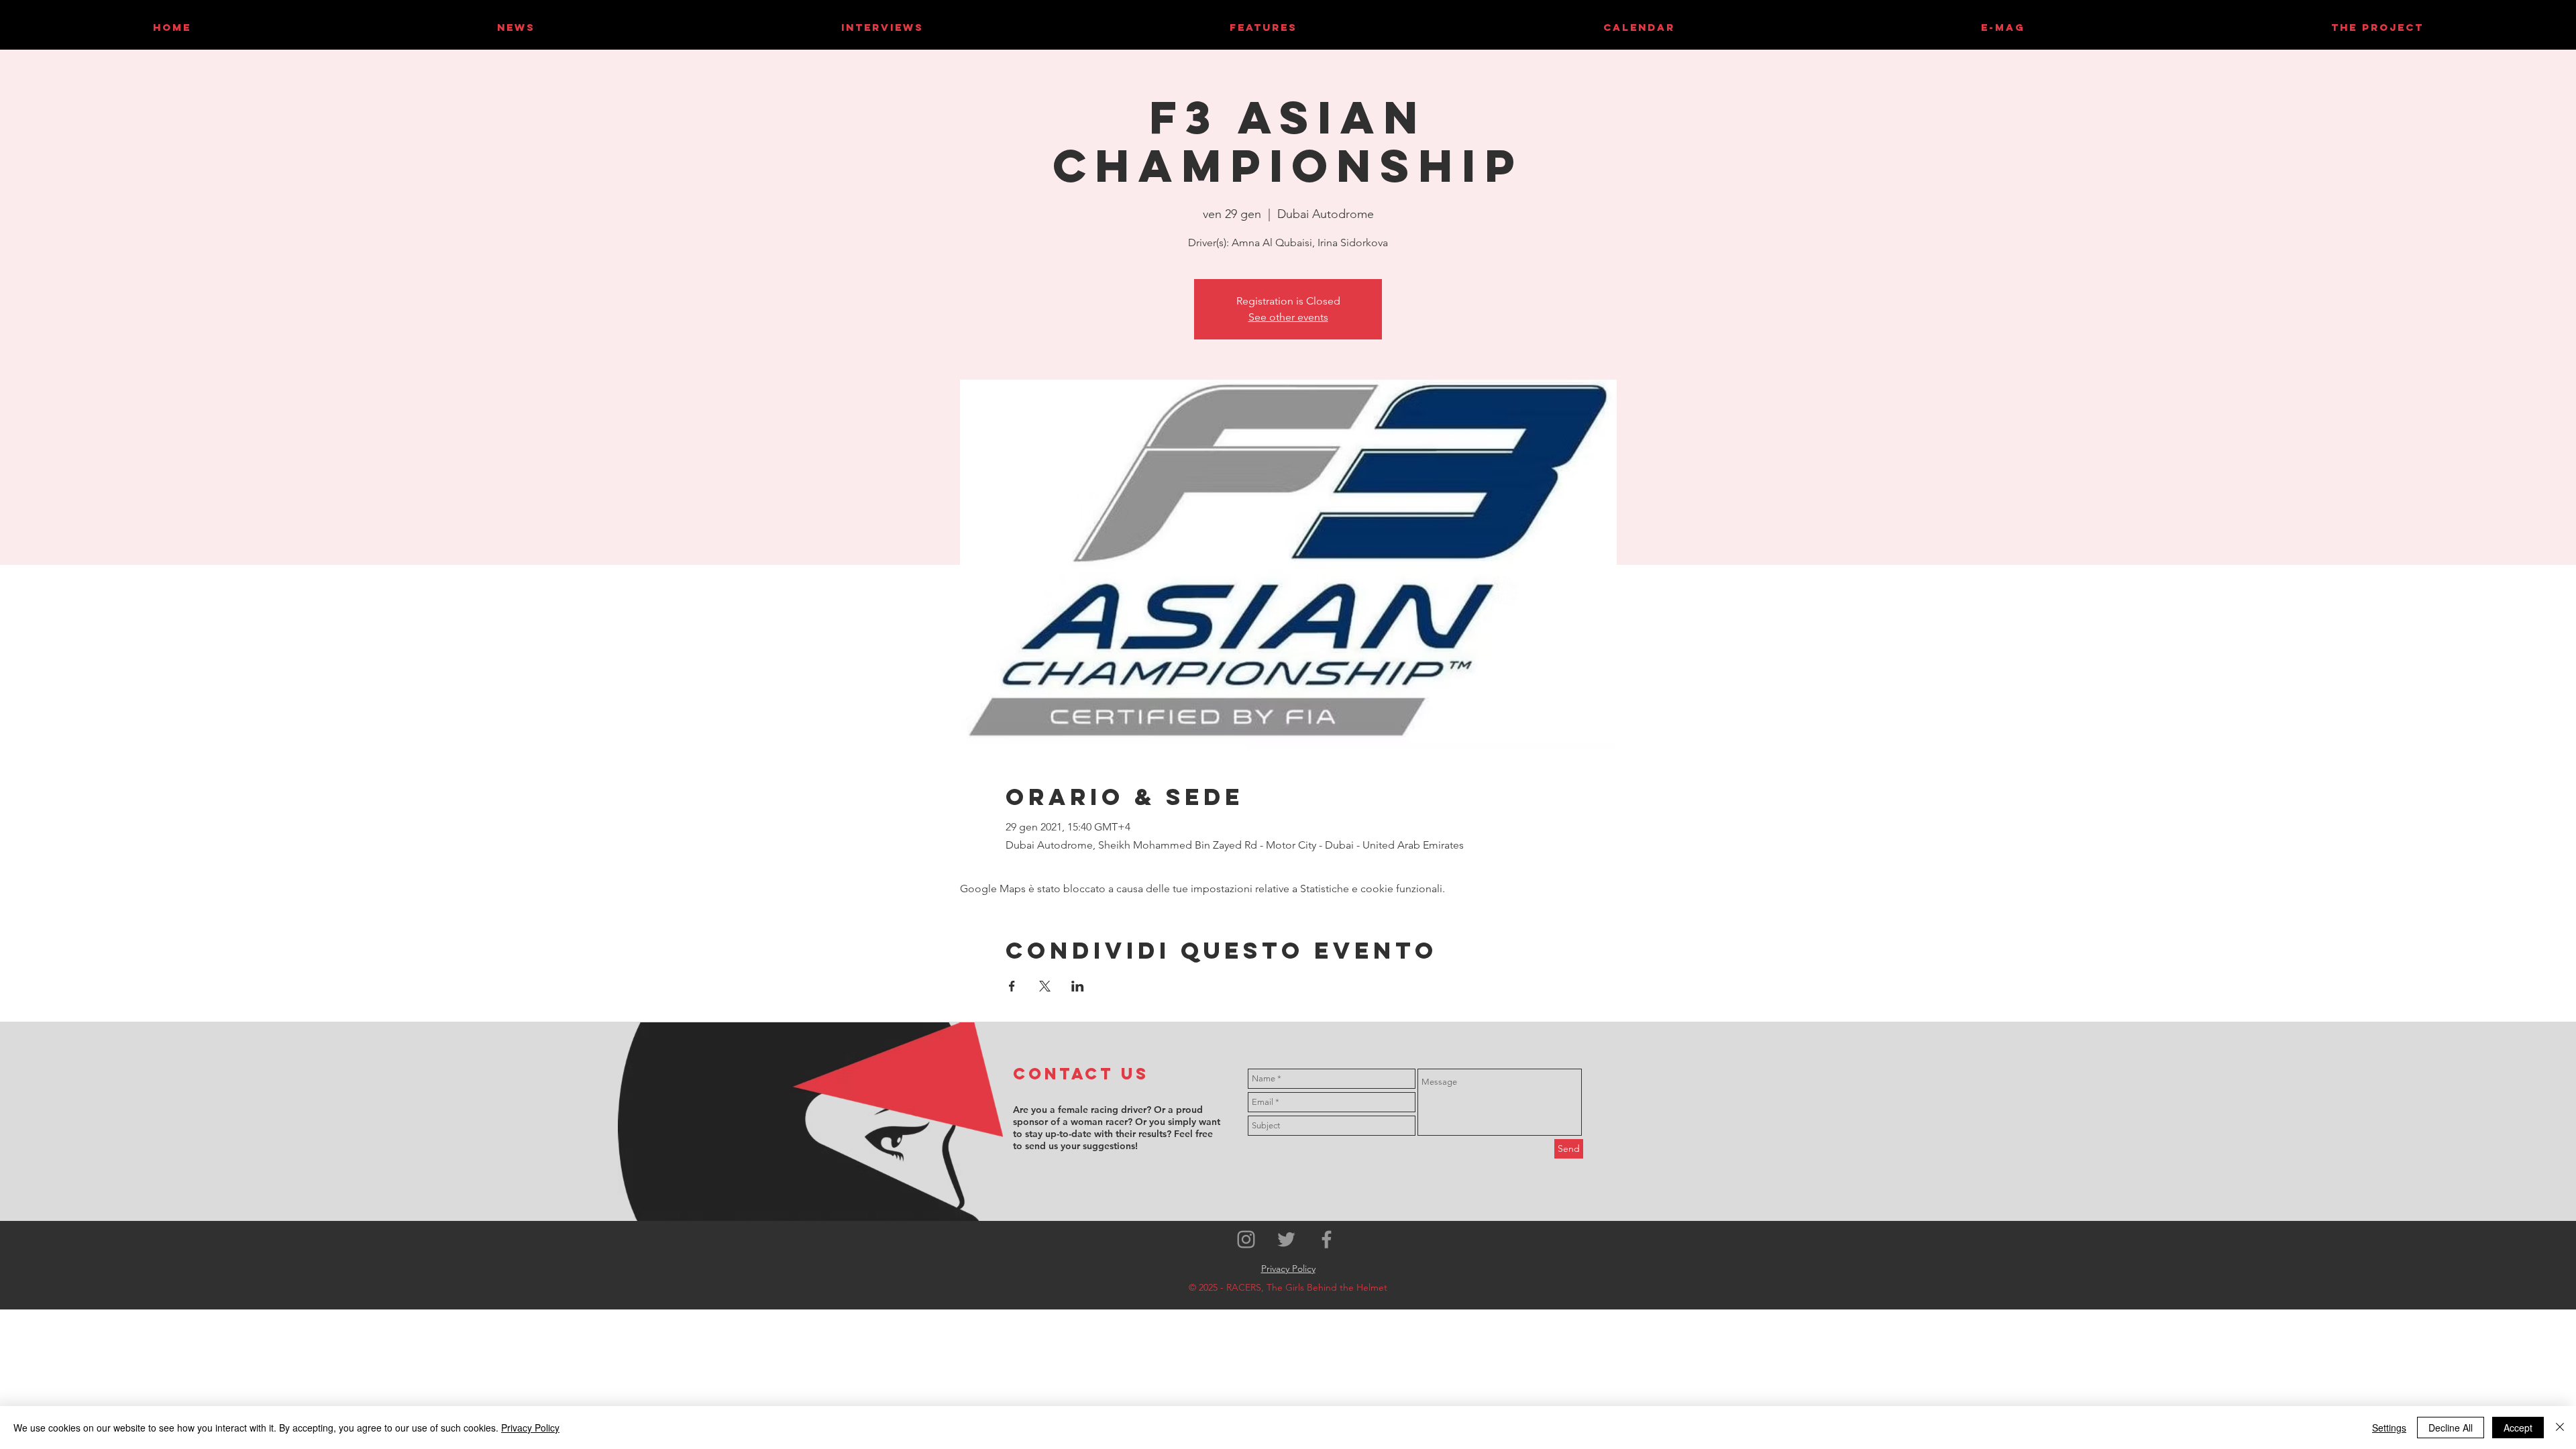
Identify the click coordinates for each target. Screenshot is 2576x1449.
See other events (1288, 317)
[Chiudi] (2560, 1428)
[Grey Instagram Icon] (1246, 1239)
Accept (2518, 1428)
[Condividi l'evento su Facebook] (1012, 986)
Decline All (2451, 1428)
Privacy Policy (530, 1428)
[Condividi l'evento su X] (1045, 986)
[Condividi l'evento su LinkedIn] (1078, 986)
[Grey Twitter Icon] (1286, 1239)
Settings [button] (2389, 1428)
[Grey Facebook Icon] (1327, 1239)
